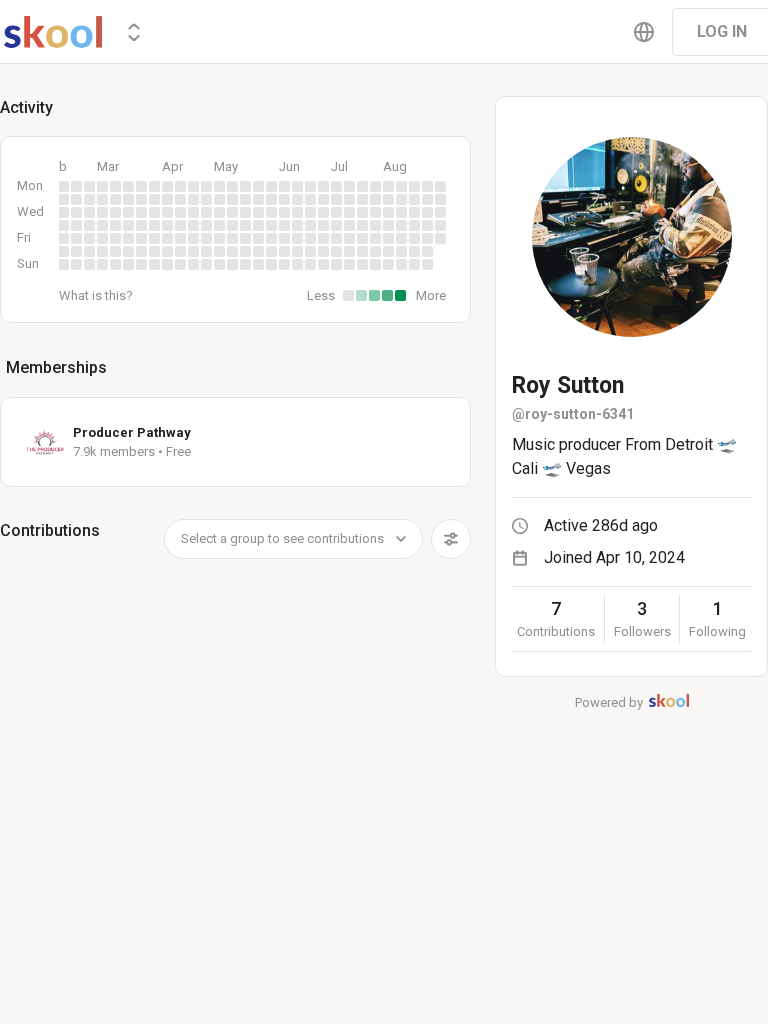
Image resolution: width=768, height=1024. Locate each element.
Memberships (56, 367)
